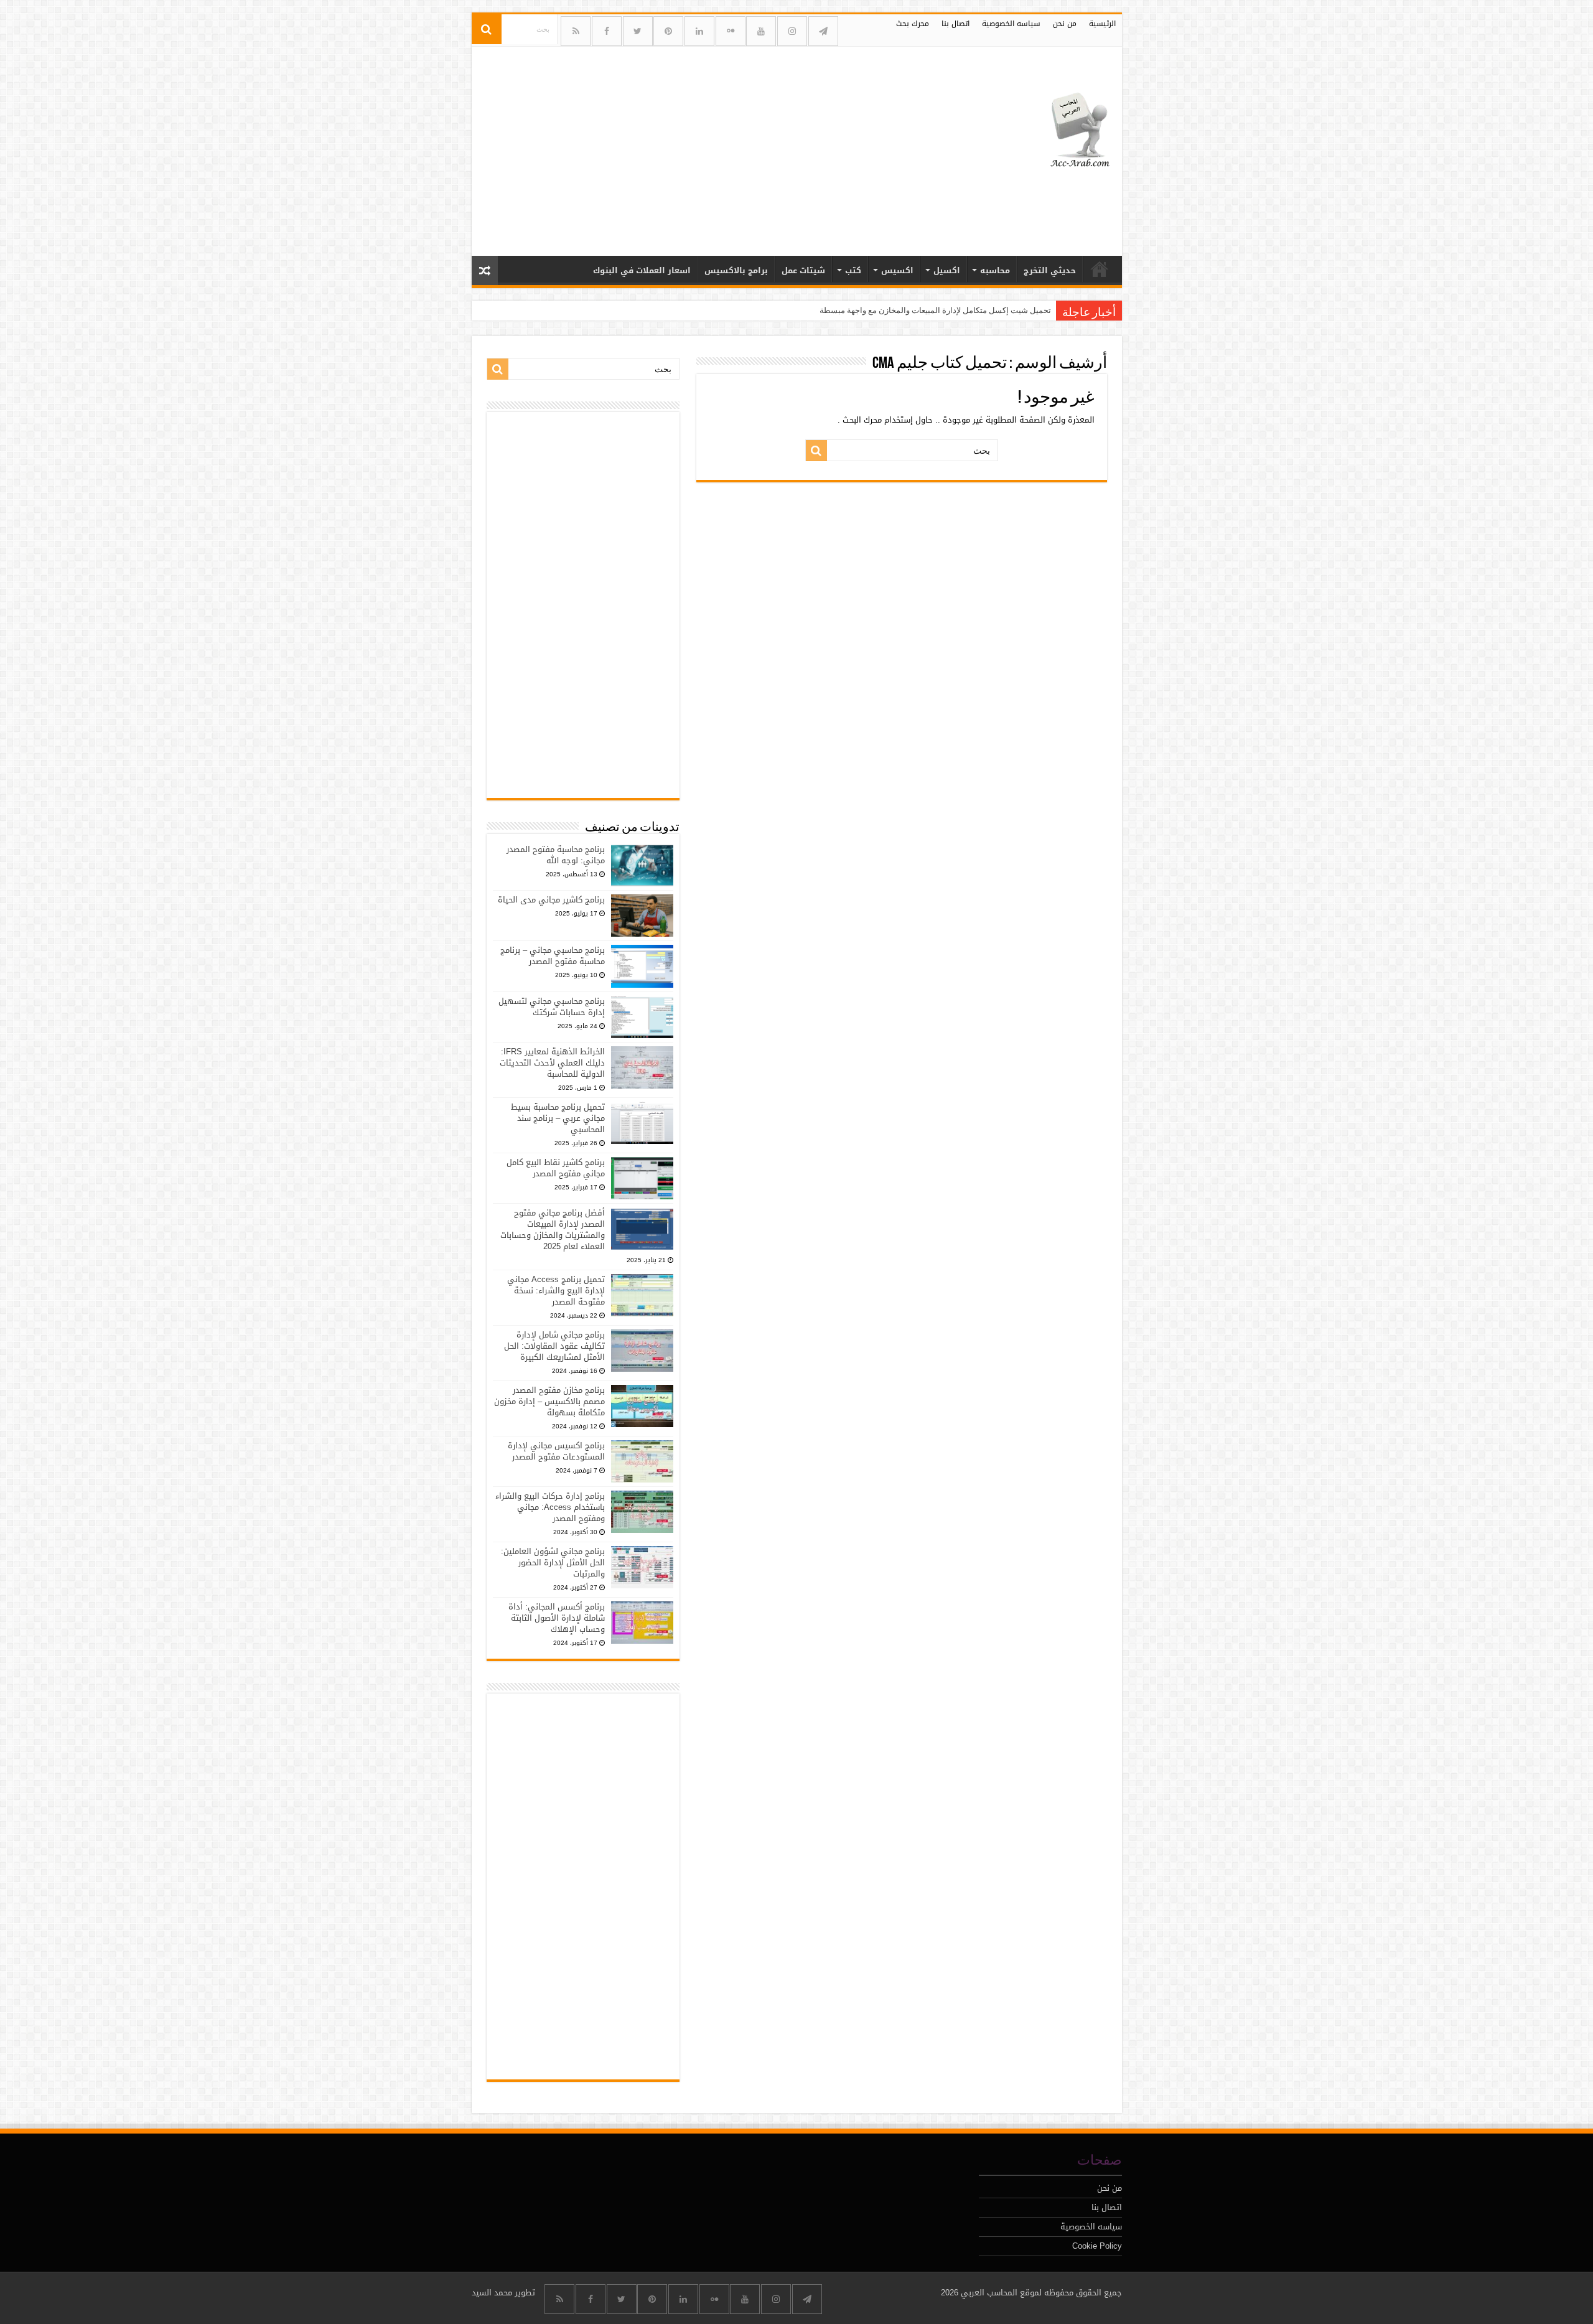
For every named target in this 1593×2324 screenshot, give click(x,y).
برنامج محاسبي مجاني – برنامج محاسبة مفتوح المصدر (553, 956)
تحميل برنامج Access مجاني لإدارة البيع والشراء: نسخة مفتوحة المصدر (556, 1291)
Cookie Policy (1097, 2246)
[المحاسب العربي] (1072, 128)
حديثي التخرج (1050, 270)
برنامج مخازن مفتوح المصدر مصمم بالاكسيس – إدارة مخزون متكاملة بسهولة (549, 1401)
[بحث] (487, 29)
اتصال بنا (955, 24)
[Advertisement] (708, 146)
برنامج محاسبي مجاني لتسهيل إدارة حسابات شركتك (552, 1007)
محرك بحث (913, 24)
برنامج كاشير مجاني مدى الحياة (551, 900)
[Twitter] (638, 31)
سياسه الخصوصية (1011, 24)
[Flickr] (731, 31)
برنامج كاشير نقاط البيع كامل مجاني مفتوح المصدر (556, 1168)
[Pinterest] (668, 31)
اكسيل (947, 270)
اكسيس (897, 270)
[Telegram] (823, 31)
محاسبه (995, 270)
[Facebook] (607, 31)
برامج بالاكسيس (736, 270)
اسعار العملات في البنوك (642, 270)
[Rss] (576, 31)
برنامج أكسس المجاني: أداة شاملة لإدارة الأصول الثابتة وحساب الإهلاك (557, 1618)
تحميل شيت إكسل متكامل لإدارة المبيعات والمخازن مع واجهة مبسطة (935, 310)
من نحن (1065, 24)
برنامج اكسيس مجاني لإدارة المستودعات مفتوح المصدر (556, 1451)
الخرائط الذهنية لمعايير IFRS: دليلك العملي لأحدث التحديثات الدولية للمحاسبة (552, 1063)
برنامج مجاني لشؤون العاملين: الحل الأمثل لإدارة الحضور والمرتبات (553, 1563)
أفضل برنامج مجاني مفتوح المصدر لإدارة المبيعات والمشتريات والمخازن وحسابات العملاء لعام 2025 (553, 1230)
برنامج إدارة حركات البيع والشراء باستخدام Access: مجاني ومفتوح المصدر (550, 1507)
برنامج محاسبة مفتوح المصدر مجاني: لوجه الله (556, 855)
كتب (853, 270)
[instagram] (792, 31)
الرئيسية (1102, 24)
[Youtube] (761, 31)
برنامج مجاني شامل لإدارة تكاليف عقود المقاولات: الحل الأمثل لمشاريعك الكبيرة (554, 1346)
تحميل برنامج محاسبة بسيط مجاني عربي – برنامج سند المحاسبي (558, 1118)
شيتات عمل (803, 270)
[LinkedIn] (699, 31)
